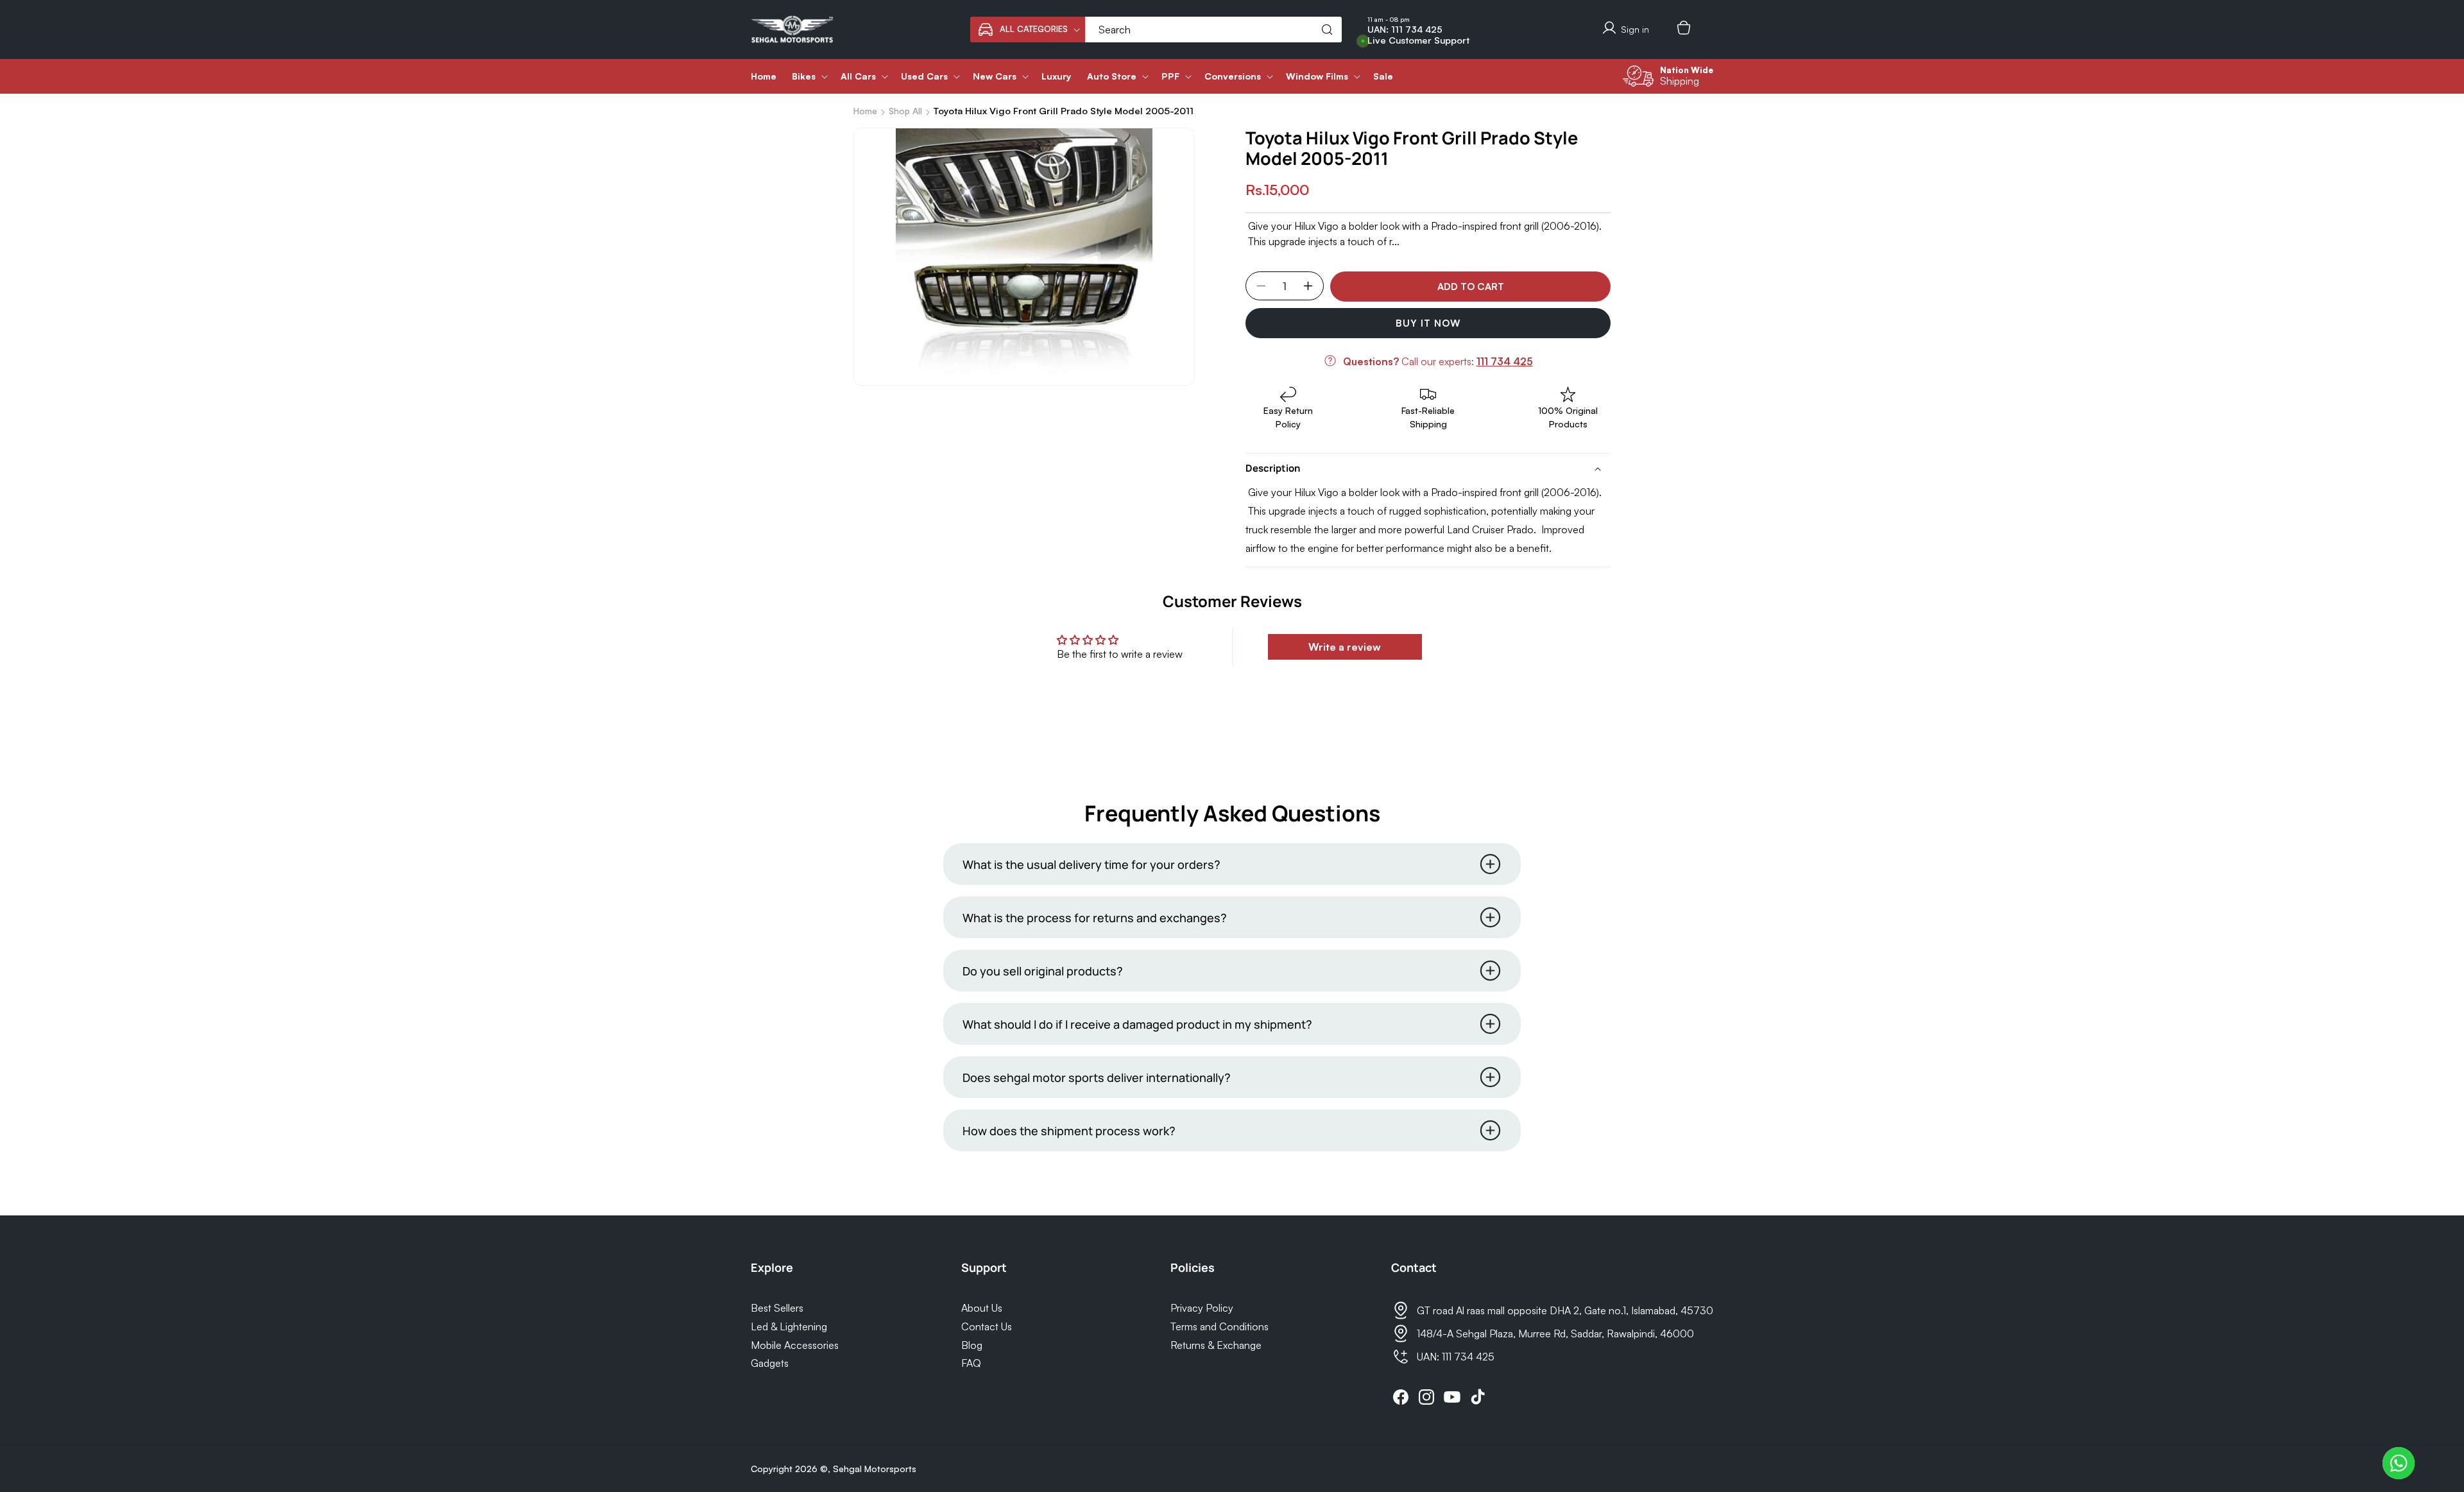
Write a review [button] (1345, 647)
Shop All (905, 111)
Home (865, 111)
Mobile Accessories (795, 1345)
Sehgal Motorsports (875, 1469)
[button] (1028, 30)
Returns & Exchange (1216, 1345)
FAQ (971, 1363)
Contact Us (987, 1326)
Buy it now (1428, 323)
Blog (972, 1345)
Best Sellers (777, 1308)
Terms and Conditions (1219, 1326)
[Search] (1327, 30)
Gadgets (770, 1363)
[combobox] (1213, 30)
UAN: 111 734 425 (1405, 30)
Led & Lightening (789, 1326)
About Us (982, 1308)
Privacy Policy (1202, 1308)
